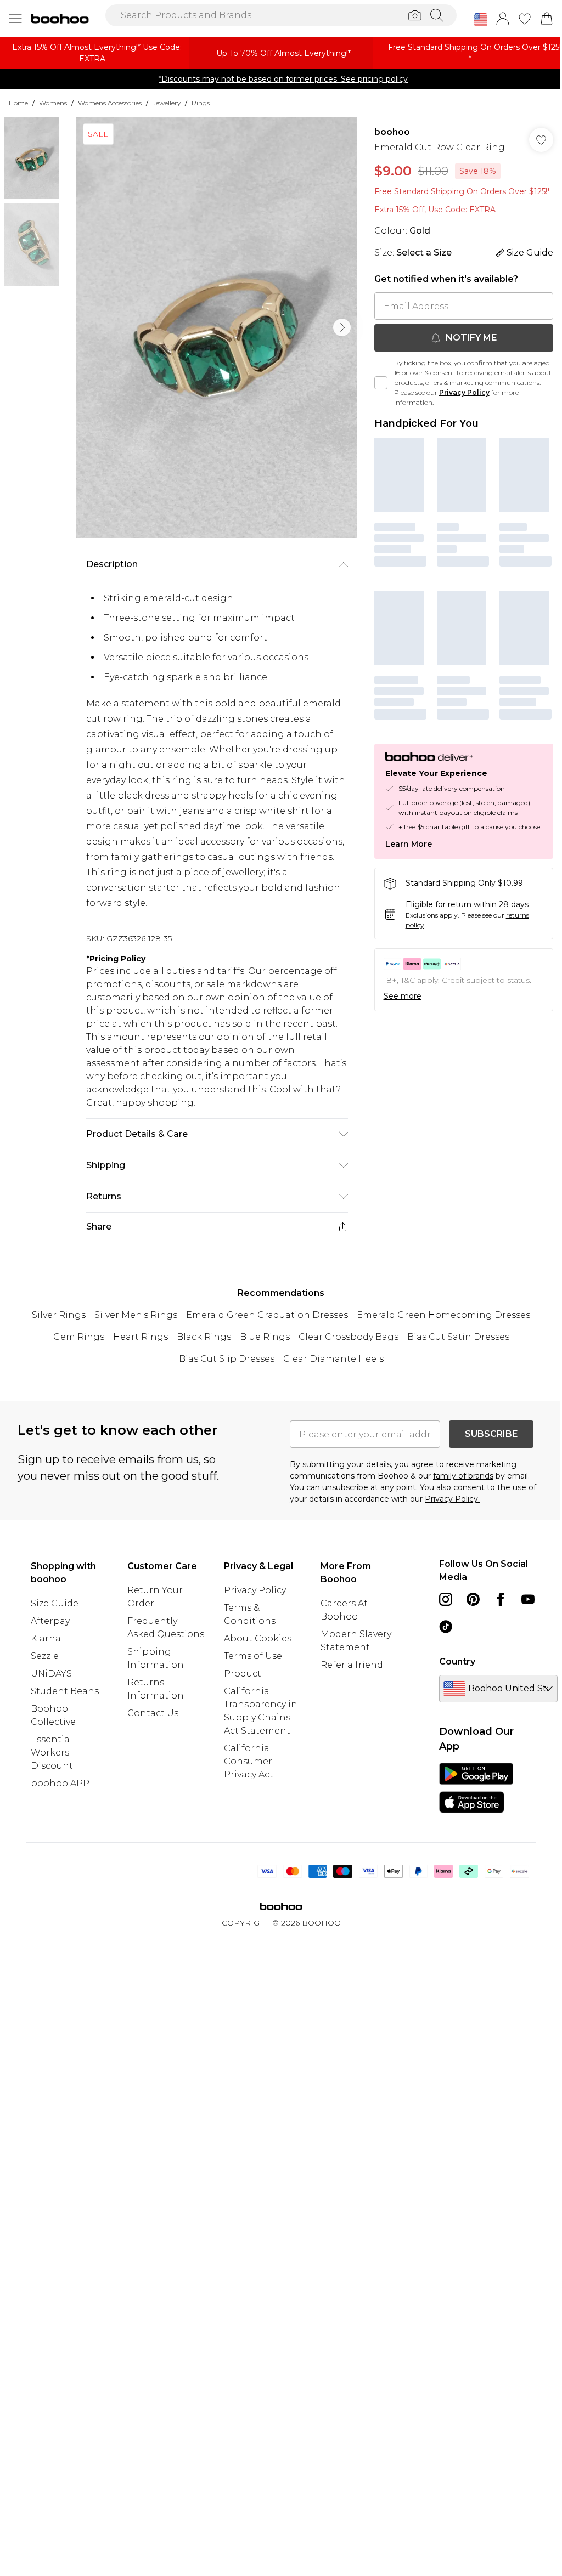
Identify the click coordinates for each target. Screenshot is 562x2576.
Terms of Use (253, 1656)
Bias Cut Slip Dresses (227, 1359)
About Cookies (258, 1638)
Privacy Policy (464, 392)
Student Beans (65, 1691)
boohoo (392, 132)
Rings (201, 103)
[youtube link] (528, 1599)
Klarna (46, 1638)
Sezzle (45, 1656)
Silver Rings (59, 1315)
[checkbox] (381, 383)
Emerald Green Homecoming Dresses (443, 1315)
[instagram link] (446, 1599)
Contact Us (153, 1713)
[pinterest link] (473, 1599)
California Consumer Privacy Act (249, 1761)
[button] (481, 20)
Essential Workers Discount (52, 1753)
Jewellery (167, 103)
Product (243, 1674)
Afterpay (50, 1621)
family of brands (463, 1476)
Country (457, 1661)
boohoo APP (60, 1783)
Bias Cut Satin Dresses (458, 1337)
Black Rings (204, 1337)
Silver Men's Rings (136, 1315)
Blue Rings (265, 1337)
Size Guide (55, 1603)
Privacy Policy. (452, 1499)
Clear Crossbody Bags (349, 1337)
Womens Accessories (110, 103)
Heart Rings (140, 1337)
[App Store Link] (476, 1788)
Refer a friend (352, 1665)
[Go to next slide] (342, 327)
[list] (217, 327)
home (18, 103)
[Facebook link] (501, 1599)
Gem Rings (79, 1337)
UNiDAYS (51, 1674)
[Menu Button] (15, 19)
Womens (53, 103)
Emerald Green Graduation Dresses (267, 1315)
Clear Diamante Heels (333, 1359)
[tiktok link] (446, 1627)
